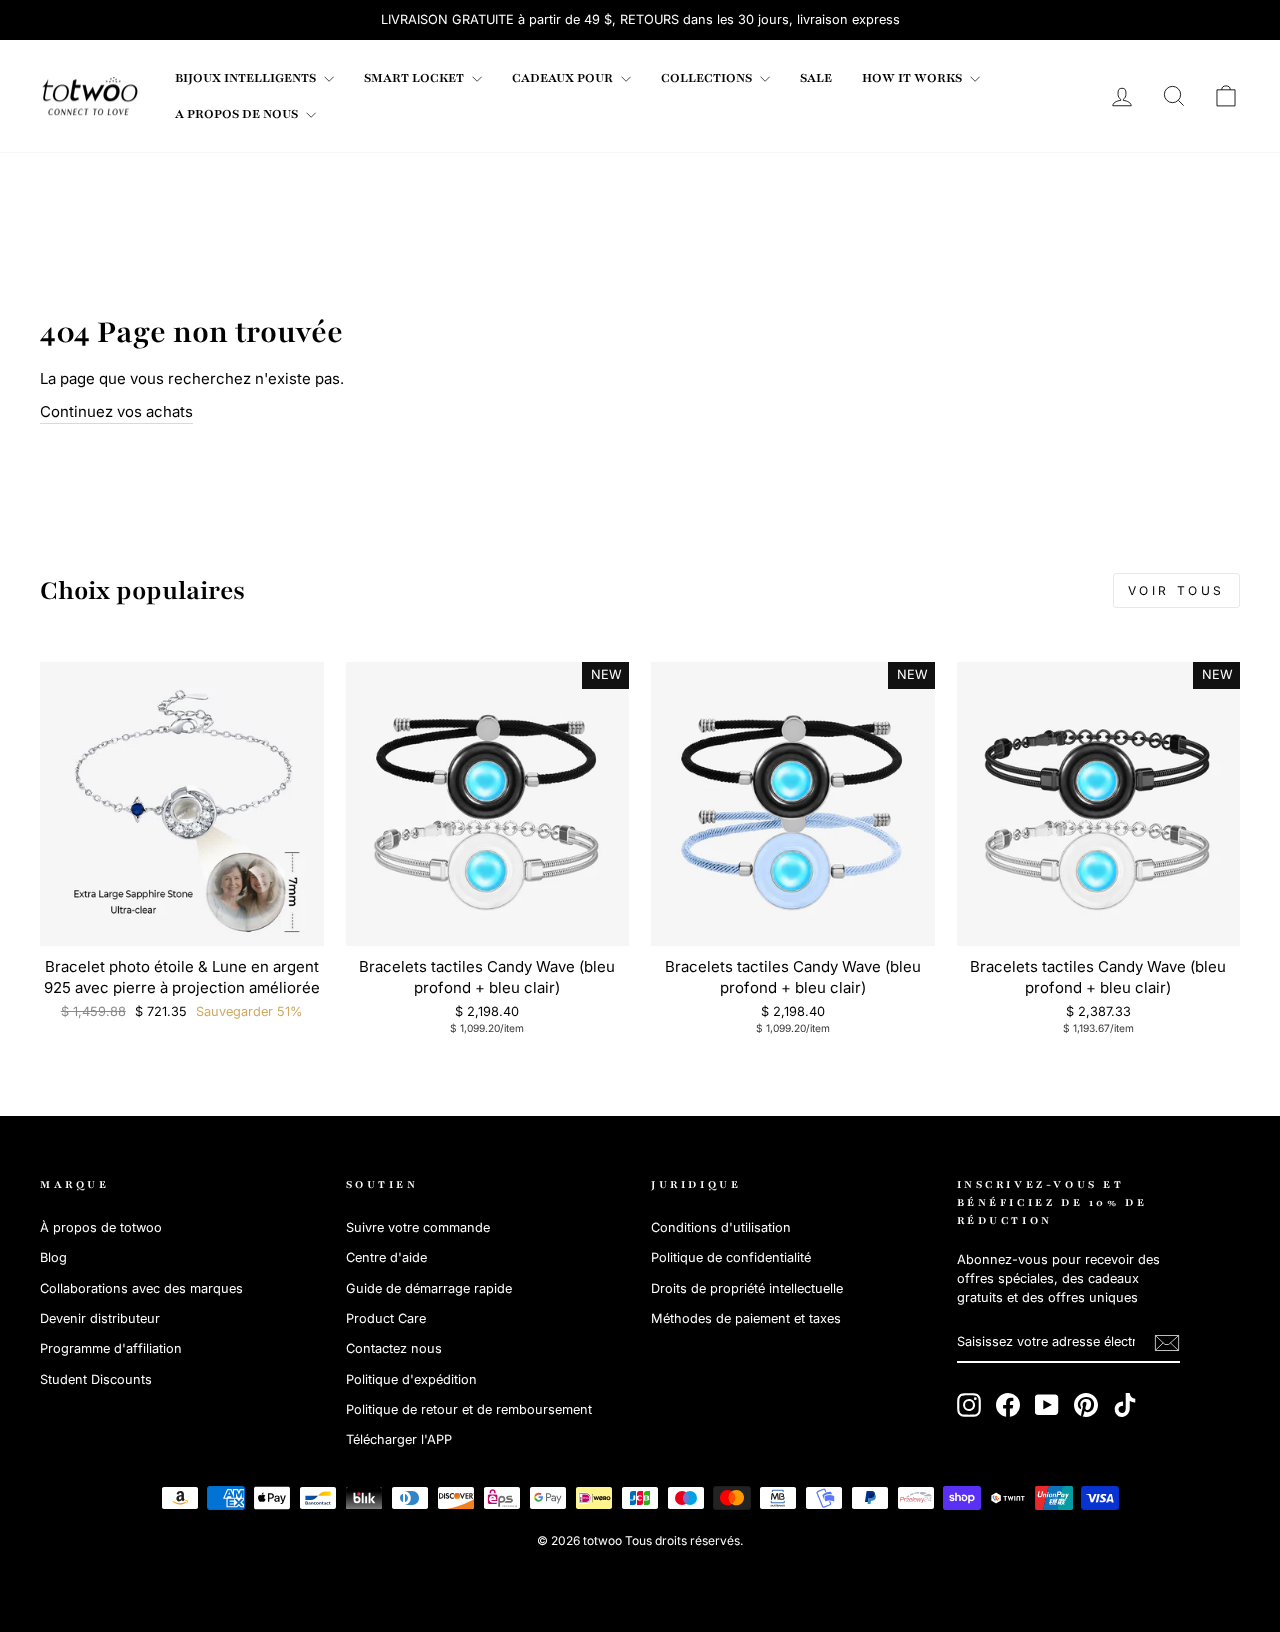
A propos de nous (238, 114)
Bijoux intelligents (247, 78)
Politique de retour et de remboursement (469, 1409)
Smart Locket (415, 78)
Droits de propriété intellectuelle (747, 1288)
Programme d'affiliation (111, 1348)
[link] (90, 96)
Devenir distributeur (100, 1318)
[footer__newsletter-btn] (1167, 1343)
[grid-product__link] (182, 804)
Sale (816, 78)
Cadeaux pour (564, 78)
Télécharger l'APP (399, 1439)
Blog (53, 1257)
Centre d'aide (386, 1257)
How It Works (913, 78)
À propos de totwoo (101, 1227)
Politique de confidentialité (731, 1257)
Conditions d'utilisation (721, 1227)
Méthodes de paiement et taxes (746, 1318)
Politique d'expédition (411, 1379)
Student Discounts (96, 1379)
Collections (708, 78)
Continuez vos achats (116, 411)
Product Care (386, 1318)
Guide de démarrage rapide (429, 1288)
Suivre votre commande (418, 1227)
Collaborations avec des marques (141, 1288)
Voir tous (1176, 590)
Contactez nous (394, 1348)
